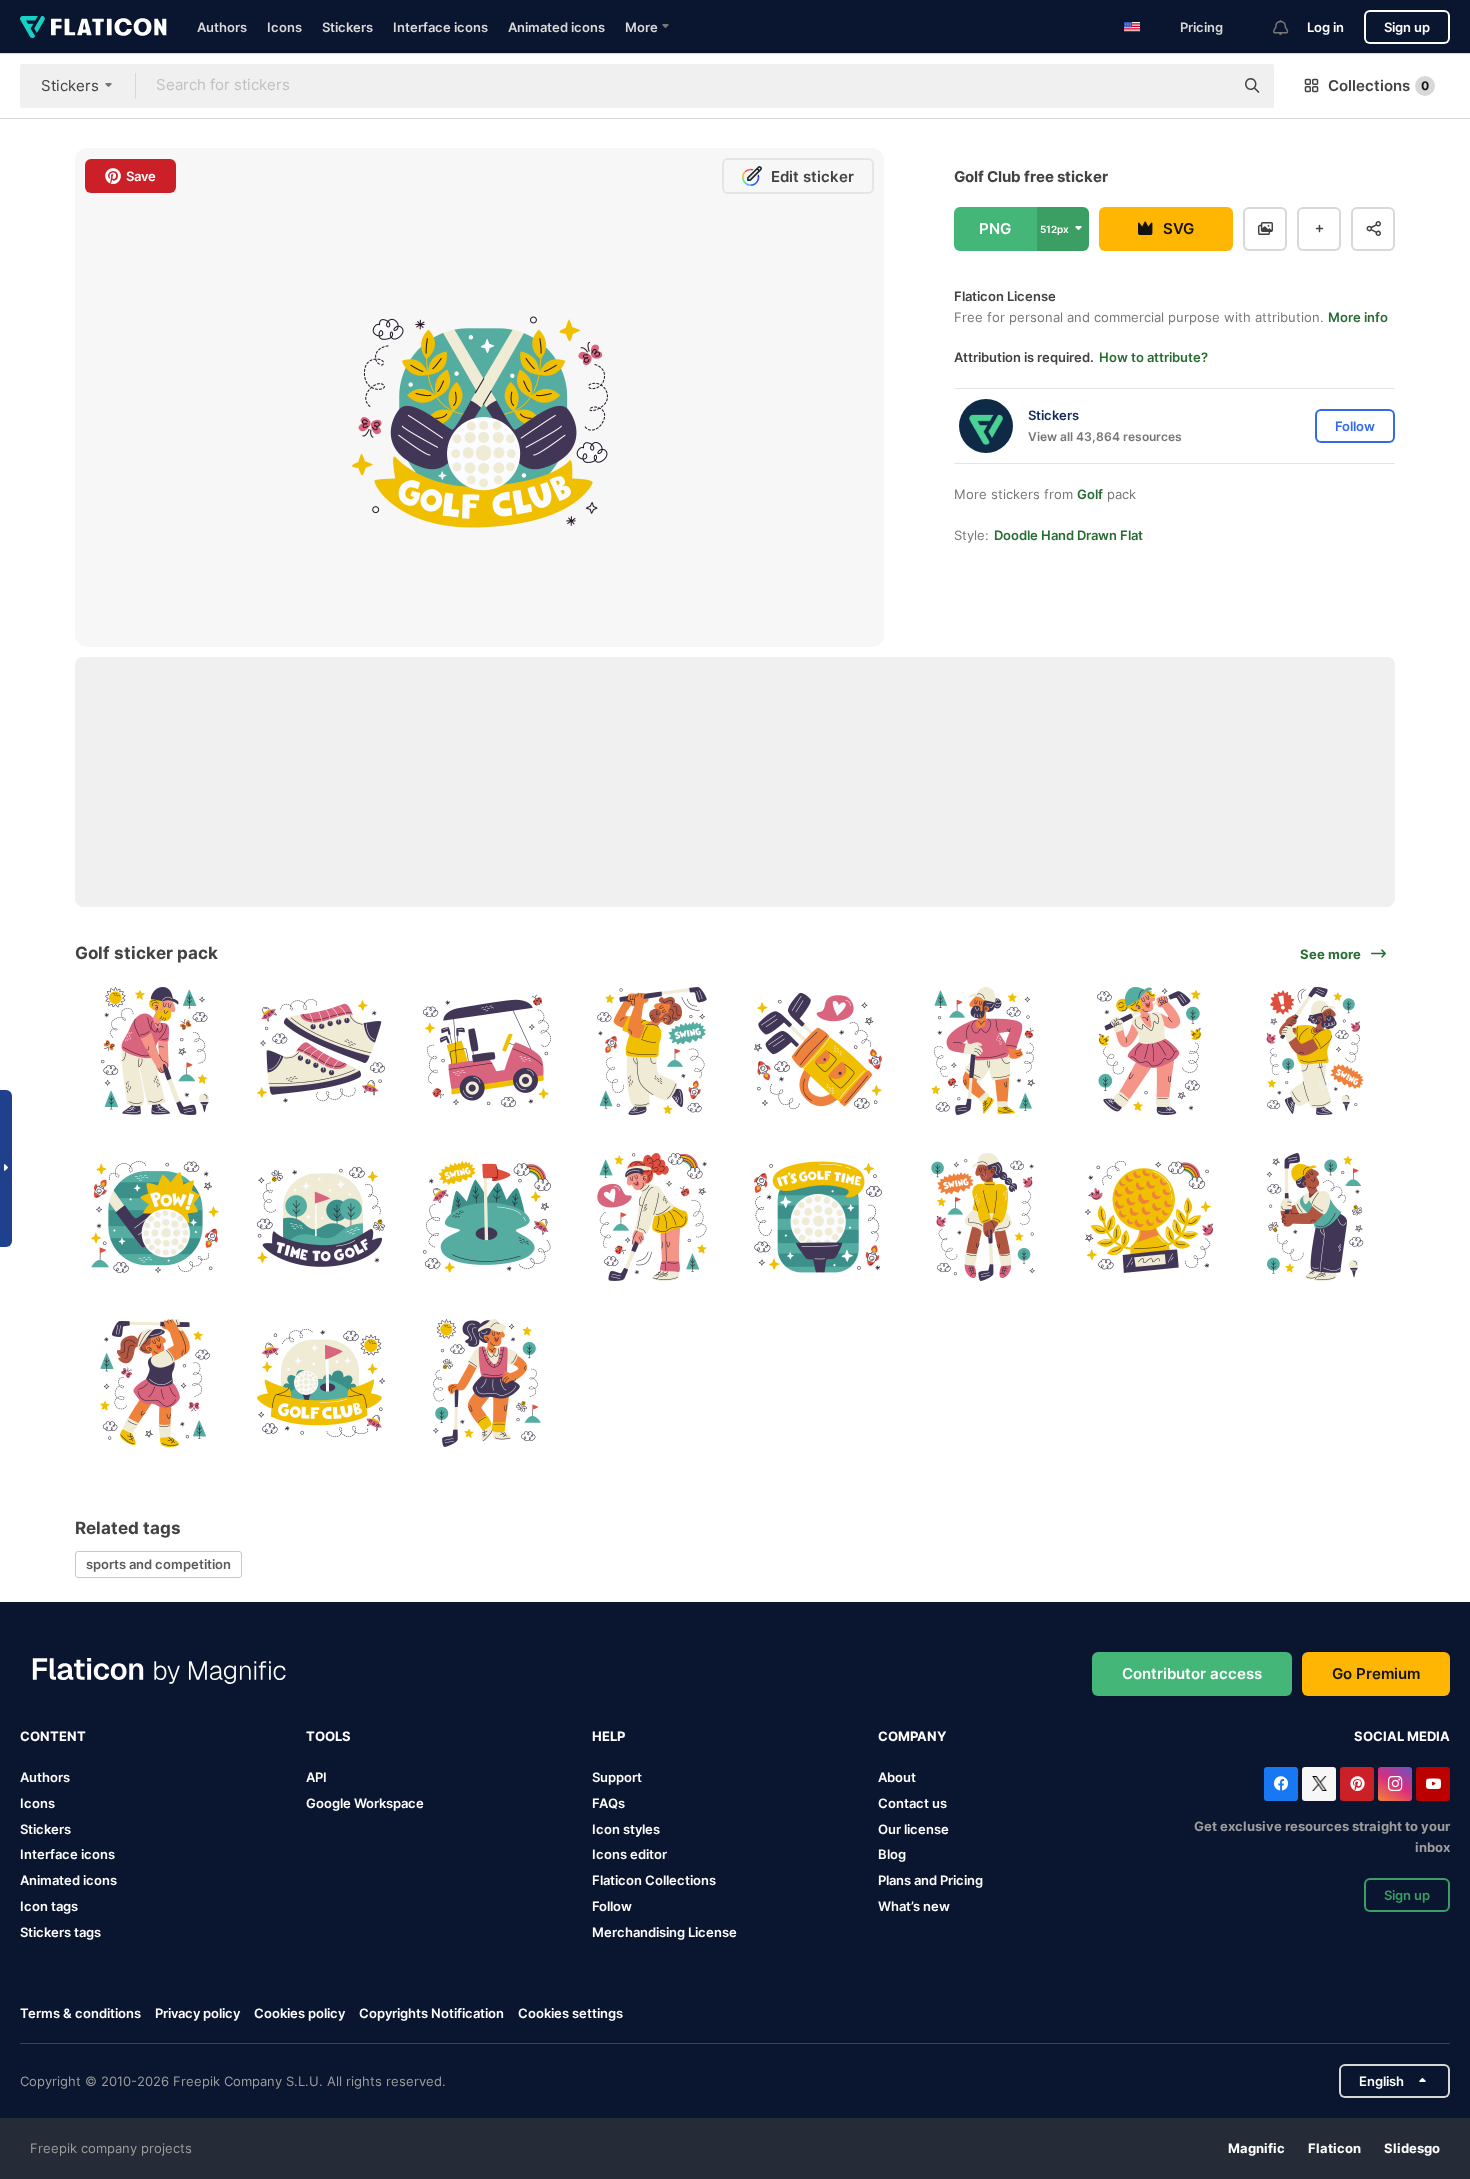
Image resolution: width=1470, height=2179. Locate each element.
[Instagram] (1395, 1784)
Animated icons (556, 27)
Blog (892, 1854)
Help (608, 1736)
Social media (1402, 1736)
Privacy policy (197, 2013)
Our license (913, 1829)
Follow (612, 1906)
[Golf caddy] (486, 1051)
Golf (1090, 494)
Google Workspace (365, 1803)
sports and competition (158, 1564)
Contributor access (1192, 1673)
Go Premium (1376, 1673)
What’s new (914, 1906)
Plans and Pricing (930, 1880)
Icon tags (49, 1906)
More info (1358, 317)
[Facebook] (1281, 1784)
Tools (328, 1736)
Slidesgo (1412, 2148)
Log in (1325, 27)
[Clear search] (1208, 86)
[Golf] (155, 1051)
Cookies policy (299, 2013)
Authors (222, 27)
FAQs (608, 1803)
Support (617, 1777)
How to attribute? (1153, 357)
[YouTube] (1433, 1784)
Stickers (347, 27)
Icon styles (626, 1829)
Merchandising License (664, 1932)
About (897, 1777)
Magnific (1256, 2148)
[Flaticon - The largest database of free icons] (93, 27)
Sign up (1407, 27)
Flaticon (1334, 2148)
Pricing (1201, 27)
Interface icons (440, 27)
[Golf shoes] (321, 1051)
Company (912, 1736)
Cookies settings (570, 2013)
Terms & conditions (80, 2013)
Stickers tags (60, 1932)
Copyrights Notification (431, 2013)
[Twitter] (1319, 1784)
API (316, 1777)
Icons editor (629, 1854)
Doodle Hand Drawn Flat (1068, 535)
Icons (284, 27)
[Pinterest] (1357, 1784)
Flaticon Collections (654, 1880)
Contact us (912, 1803)
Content (53, 1736)
